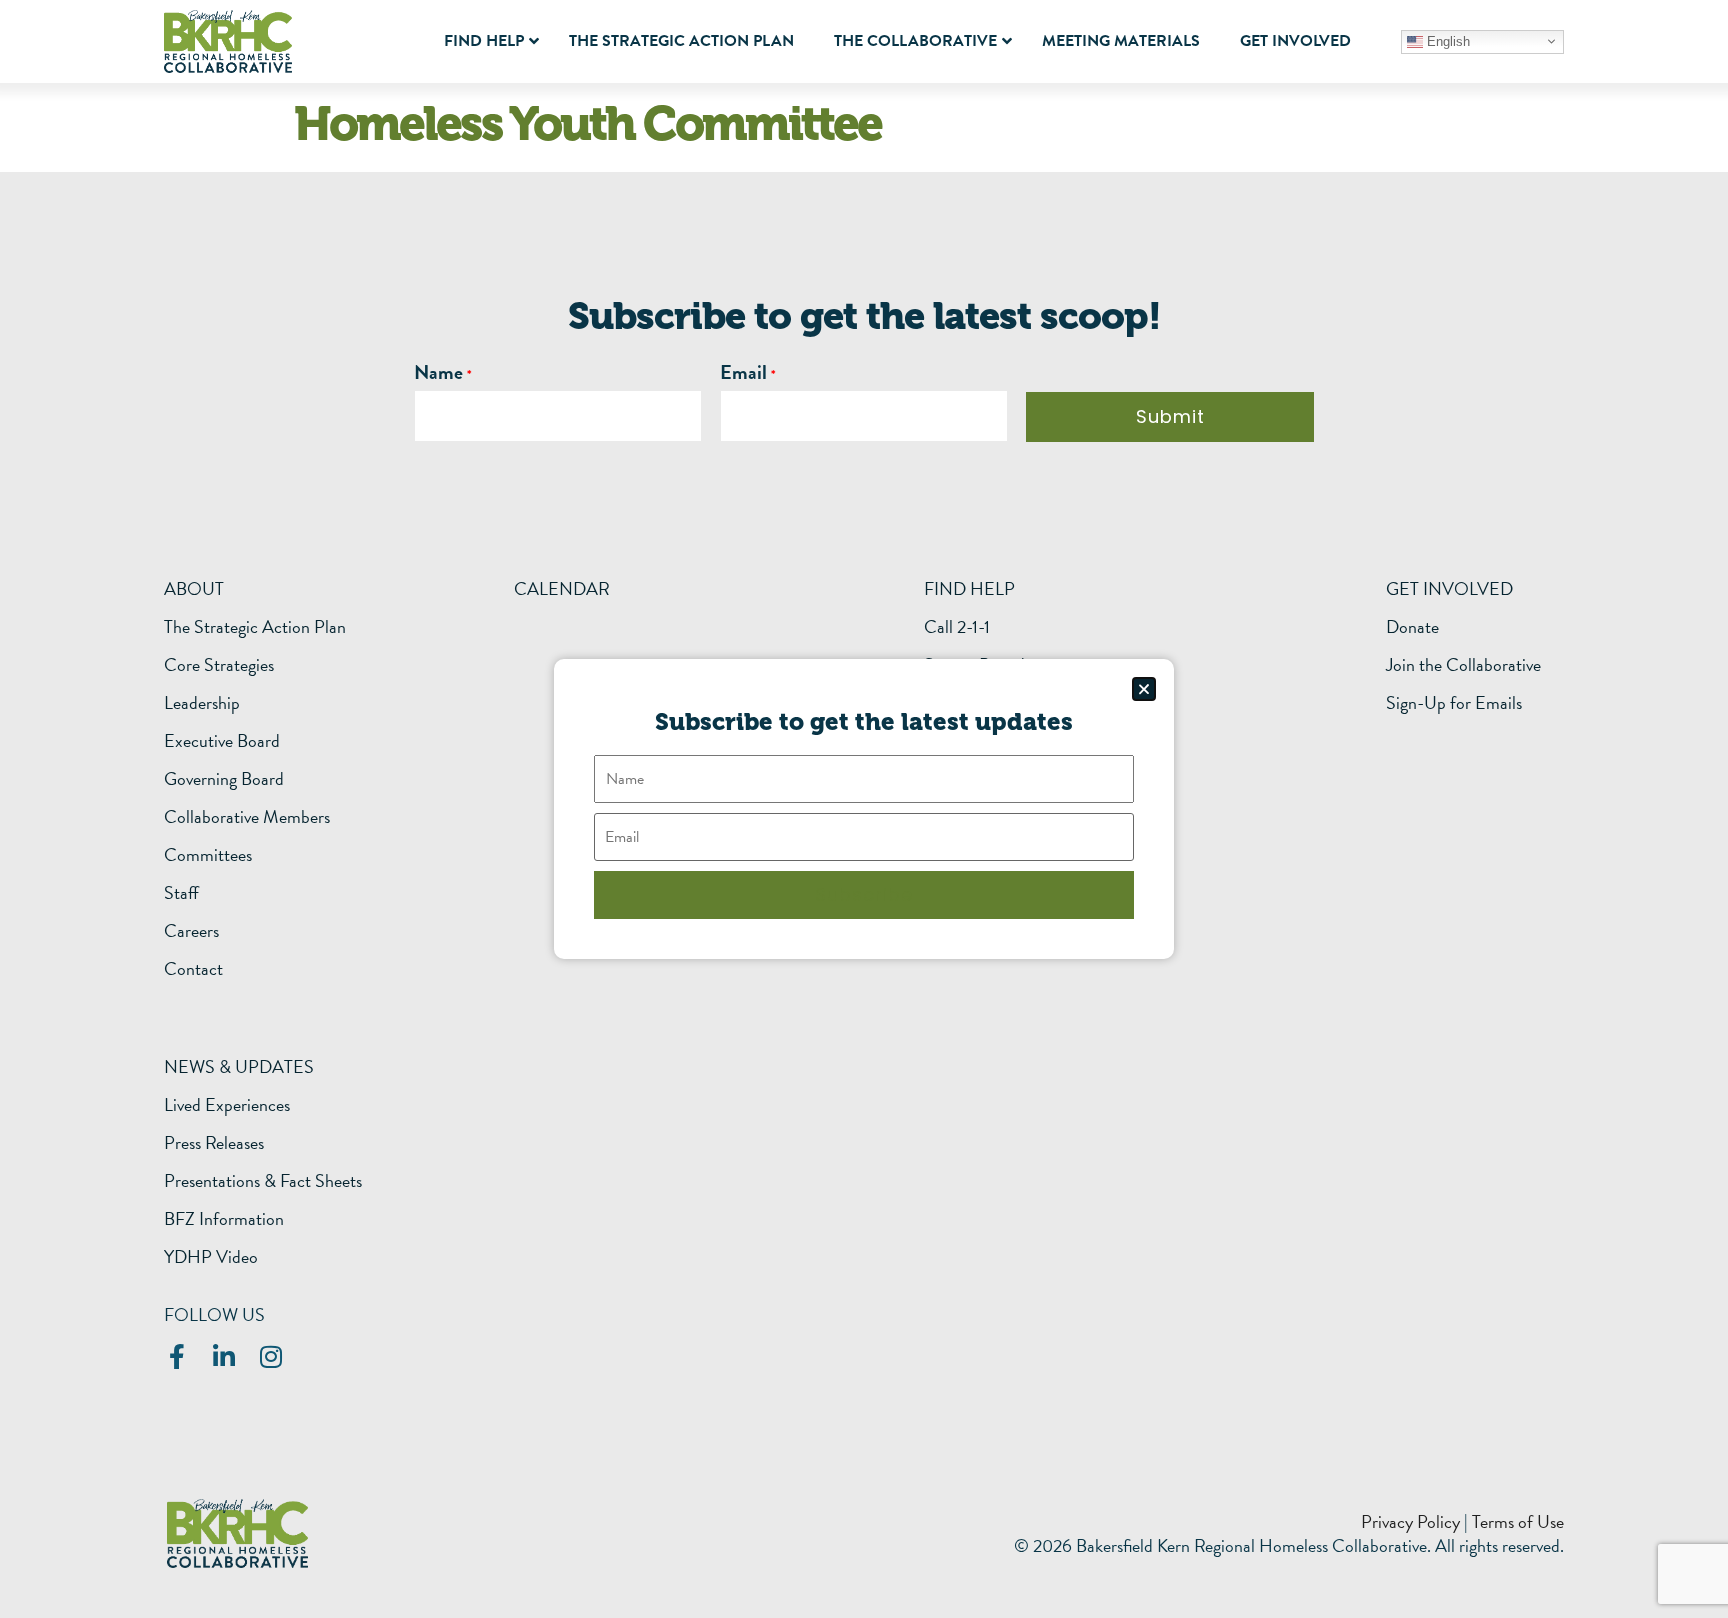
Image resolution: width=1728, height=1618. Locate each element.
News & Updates (239, 1066)
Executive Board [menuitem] (222, 741)
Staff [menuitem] (181, 893)
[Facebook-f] (176, 1356)
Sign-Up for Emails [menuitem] (1454, 703)
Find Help (969, 588)
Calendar (562, 588)
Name (438, 372)
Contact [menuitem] (193, 969)
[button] (1144, 689)
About (194, 588)
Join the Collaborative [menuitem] (1463, 665)
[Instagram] (270, 1356)
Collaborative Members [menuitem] (247, 817)
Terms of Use (1518, 1521)
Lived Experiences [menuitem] (227, 1105)
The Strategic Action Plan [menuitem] (255, 627)
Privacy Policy (1410, 1521)
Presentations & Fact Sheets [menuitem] (263, 1181)
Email (743, 372)
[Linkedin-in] (223, 1356)
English (1446, 40)
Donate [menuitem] (1412, 627)
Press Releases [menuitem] (214, 1143)
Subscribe (864, 894)
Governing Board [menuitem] (224, 779)
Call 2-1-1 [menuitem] (957, 627)
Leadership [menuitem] (202, 703)
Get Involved (1449, 588)
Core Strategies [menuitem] (219, 665)
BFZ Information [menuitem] (224, 1219)
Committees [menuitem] (208, 855)
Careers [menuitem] (191, 931)
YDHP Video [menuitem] (211, 1257)
